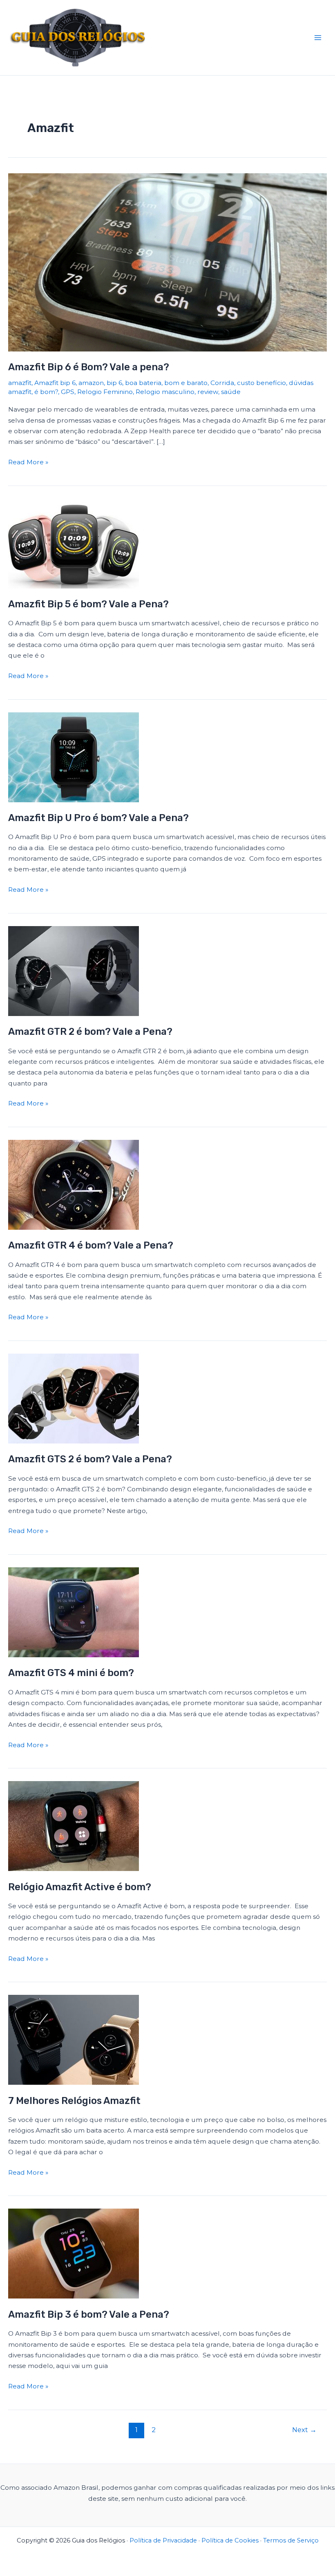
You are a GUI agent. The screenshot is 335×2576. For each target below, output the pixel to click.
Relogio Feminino (105, 392)
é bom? (46, 392)
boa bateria (143, 383)
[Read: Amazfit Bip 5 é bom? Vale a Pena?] (74, 543)
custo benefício (261, 383)
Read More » (28, 461)
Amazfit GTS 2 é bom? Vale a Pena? (90, 1459)
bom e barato (186, 383)
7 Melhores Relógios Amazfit (74, 2101)
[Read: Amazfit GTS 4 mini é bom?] (74, 1612)
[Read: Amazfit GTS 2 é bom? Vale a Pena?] (74, 1398)
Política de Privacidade (163, 2540)
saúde (231, 392)
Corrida (222, 383)
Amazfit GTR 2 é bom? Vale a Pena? (90, 1032)
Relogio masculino (165, 392)
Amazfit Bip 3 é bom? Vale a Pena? (89, 2314)
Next (304, 2430)
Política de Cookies (230, 2540)
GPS (68, 392)
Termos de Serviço (291, 2540)
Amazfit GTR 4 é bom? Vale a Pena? (91, 1245)
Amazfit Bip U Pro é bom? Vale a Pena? (98, 818)
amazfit (20, 383)
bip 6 (114, 383)
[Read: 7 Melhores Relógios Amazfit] (74, 2039)
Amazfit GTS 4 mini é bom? (71, 1673)
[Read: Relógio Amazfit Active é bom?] (74, 1825)
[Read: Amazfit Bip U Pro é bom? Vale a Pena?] (74, 757)
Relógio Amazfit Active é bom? (80, 1887)
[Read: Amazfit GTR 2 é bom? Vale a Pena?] (74, 970)
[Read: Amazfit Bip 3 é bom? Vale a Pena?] (74, 2253)
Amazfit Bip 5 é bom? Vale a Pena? (88, 604)
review (208, 392)
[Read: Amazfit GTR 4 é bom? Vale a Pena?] (74, 1184)
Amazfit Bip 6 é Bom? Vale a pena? (89, 367)
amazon (91, 383)
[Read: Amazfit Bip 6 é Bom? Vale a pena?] (167, 262)
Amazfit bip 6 (55, 383)
